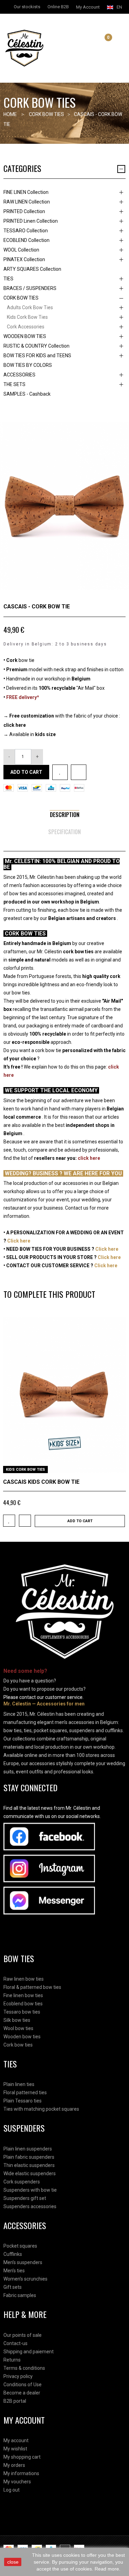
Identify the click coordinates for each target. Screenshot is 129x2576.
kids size (45, 734)
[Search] (95, 43)
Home (10, 114)
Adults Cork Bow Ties (30, 307)
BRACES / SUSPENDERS (30, 288)
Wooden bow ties (22, 2037)
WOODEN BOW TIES (25, 336)
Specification (64, 832)
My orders (14, 2465)
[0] (103, 43)
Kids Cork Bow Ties (27, 317)
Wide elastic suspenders (30, 2173)
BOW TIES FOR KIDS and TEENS (37, 355)
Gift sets (13, 2287)
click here (15, 725)
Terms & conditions (24, 2368)
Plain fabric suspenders (29, 2157)
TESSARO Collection (26, 231)
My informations (21, 2473)
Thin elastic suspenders (29, 2165)
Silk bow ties (17, 2020)
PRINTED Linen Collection (31, 221)
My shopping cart (22, 2457)
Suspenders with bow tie (30, 2190)
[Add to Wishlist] (60, 772)
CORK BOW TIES (21, 298)
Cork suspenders (22, 2182)
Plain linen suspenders (28, 2149)
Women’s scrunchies (25, 2279)
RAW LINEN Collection (27, 202)
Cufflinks (13, 2254)
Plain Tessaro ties (23, 2101)
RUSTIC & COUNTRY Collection (36, 346)
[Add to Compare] (79, 772)
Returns (12, 2360)
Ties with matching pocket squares (41, 2109)
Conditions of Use (23, 2385)
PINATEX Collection (24, 259)
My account (16, 2440)
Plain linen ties (19, 2084)
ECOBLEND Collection (26, 240)
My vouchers (17, 2482)
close (13, 2562)
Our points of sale (23, 2335)
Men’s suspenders (23, 2262)
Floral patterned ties (25, 2093)
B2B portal (15, 2401)
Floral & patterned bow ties (32, 1987)
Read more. (107, 2569)
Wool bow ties (18, 2028)
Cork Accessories (26, 327)
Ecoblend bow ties (23, 2004)
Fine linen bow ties (23, 1995)
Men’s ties (14, 2271)
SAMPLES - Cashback (27, 394)
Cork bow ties (18, 2045)
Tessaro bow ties (22, 2012)
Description (65, 815)
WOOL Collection (21, 250)
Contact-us (15, 2343)
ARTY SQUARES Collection (32, 269)
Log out (12, 2490)
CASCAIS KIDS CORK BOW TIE (41, 1482)
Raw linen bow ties (24, 1979)
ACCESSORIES (19, 375)
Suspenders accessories (30, 2206)
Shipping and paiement (29, 2352)
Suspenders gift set (25, 2198)
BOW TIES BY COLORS (28, 365)
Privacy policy (18, 2376)
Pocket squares (20, 2246)
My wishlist (15, 2449)
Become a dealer (22, 2393)
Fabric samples (20, 2295)
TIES (8, 279)
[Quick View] (118, 1465)
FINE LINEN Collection (26, 192)
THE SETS (14, 384)
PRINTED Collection (24, 211)
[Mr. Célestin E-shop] (32, 48)
